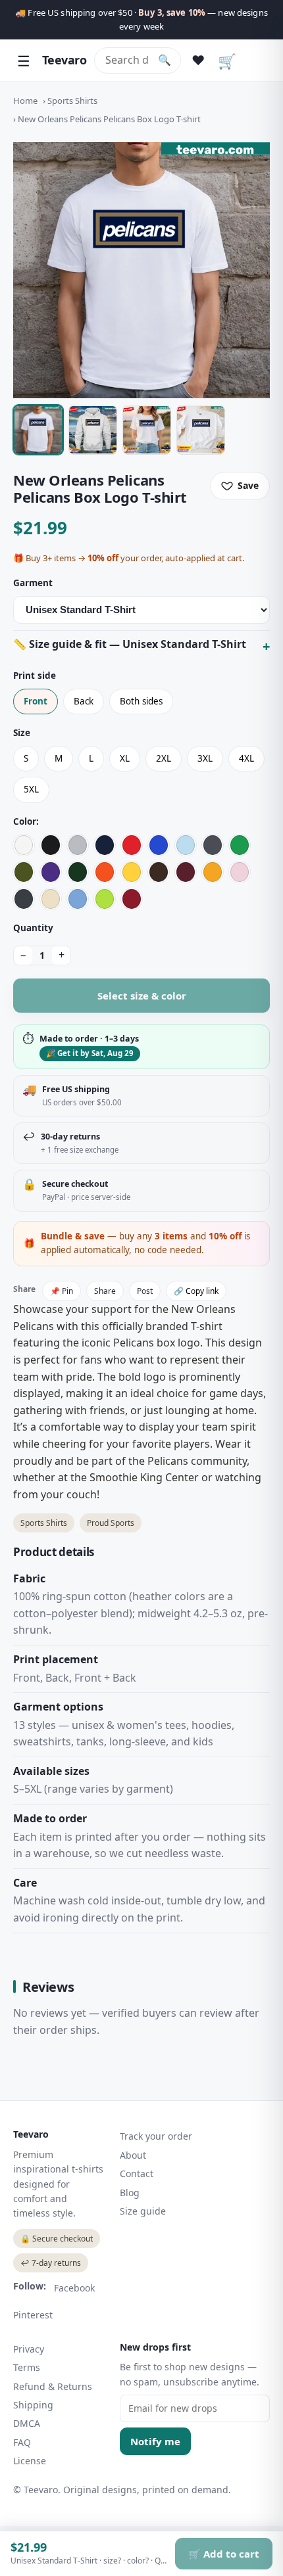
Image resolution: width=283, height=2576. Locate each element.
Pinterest (33, 2315)
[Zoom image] (141, 270)
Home (25, 101)
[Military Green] (24, 872)
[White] (24, 845)
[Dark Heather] (24, 899)
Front (36, 701)
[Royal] (159, 845)
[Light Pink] (240, 872)
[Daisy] (132, 872)
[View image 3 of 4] (147, 430)
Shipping (33, 2405)
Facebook (74, 2288)
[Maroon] (186, 872)
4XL (246, 758)
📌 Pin (62, 1291)
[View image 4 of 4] (201, 430)
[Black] (51, 845)
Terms (27, 2367)
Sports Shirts (72, 101)
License (30, 2461)
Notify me (155, 2441)
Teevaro (64, 60)
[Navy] (105, 845)
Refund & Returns (53, 2386)
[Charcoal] (213, 845)
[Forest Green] (78, 872)
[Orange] (105, 872)
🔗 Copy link (196, 1291)
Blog (130, 2193)
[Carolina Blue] (78, 899)
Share (105, 1291)
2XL (164, 758)
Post (145, 1291)
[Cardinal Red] (132, 899)
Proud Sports (111, 1523)
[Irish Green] (240, 845)
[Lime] (105, 899)
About (133, 2155)
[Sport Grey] (78, 845)
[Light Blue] (186, 845)
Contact (137, 2173)
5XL (31, 789)
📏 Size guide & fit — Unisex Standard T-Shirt (130, 644)
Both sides (141, 701)
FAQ (22, 2442)
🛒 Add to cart (224, 2554)
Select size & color (142, 996)
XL (125, 758)
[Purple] (51, 872)
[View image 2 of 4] (93, 430)
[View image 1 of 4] (38, 430)
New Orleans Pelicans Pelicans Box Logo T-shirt (109, 119)
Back (84, 701)
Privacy (29, 2349)
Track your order (156, 2136)
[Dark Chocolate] (159, 872)
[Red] (132, 845)
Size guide (143, 2211)
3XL (205, 758)
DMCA (27, 2423)
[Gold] (213, 872)
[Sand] (51, 899)
